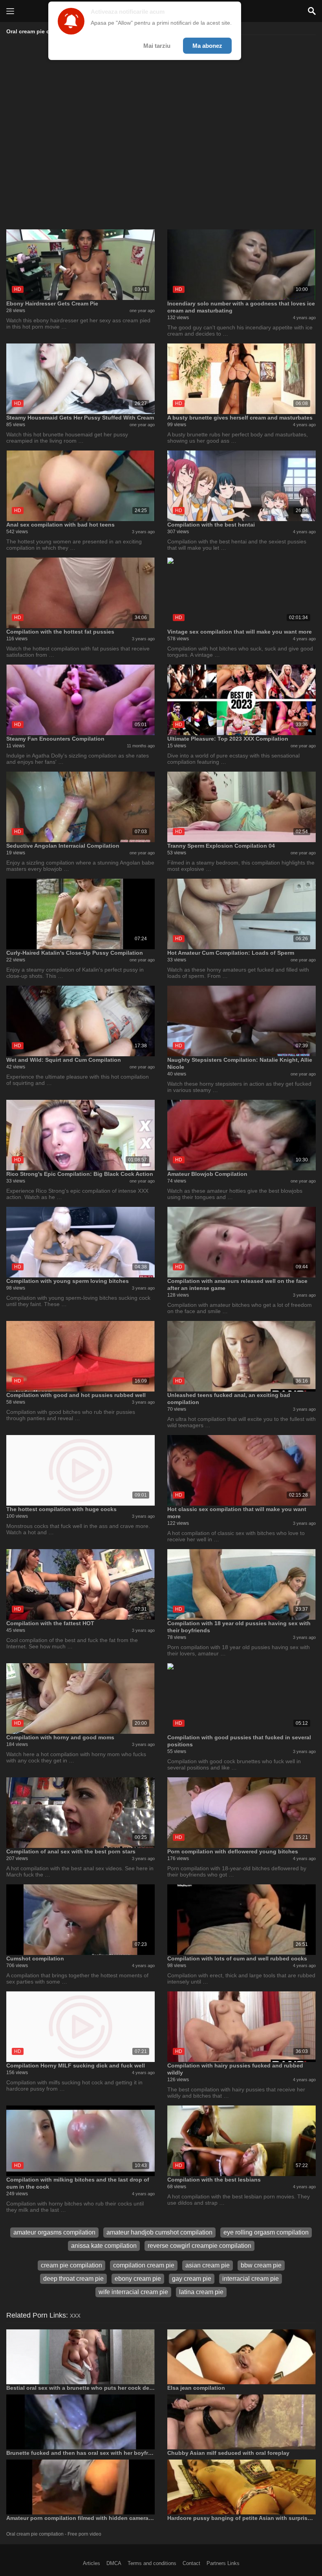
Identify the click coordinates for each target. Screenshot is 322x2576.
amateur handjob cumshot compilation (159, 2232)
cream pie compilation (71, 2265)
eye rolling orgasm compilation (266, 2232)
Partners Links (223, 2563)
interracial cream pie (251, 2279)
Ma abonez (207, 46)
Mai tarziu (157, 46)
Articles (91, 2563)
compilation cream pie (144, 2265)
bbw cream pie (261, 2265)
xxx (75, 2315)
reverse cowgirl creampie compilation (199, 2246)
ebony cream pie (138, 2279)
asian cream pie (208, 2265)
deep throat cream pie (73, 2279)
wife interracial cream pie (133, 2292)
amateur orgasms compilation (54, 2232)
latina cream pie (201, 2292)
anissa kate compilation (104, 2246)
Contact (191, 2563)
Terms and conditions (152, 2563)
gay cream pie (192, 2279)
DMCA (114, 2563)
